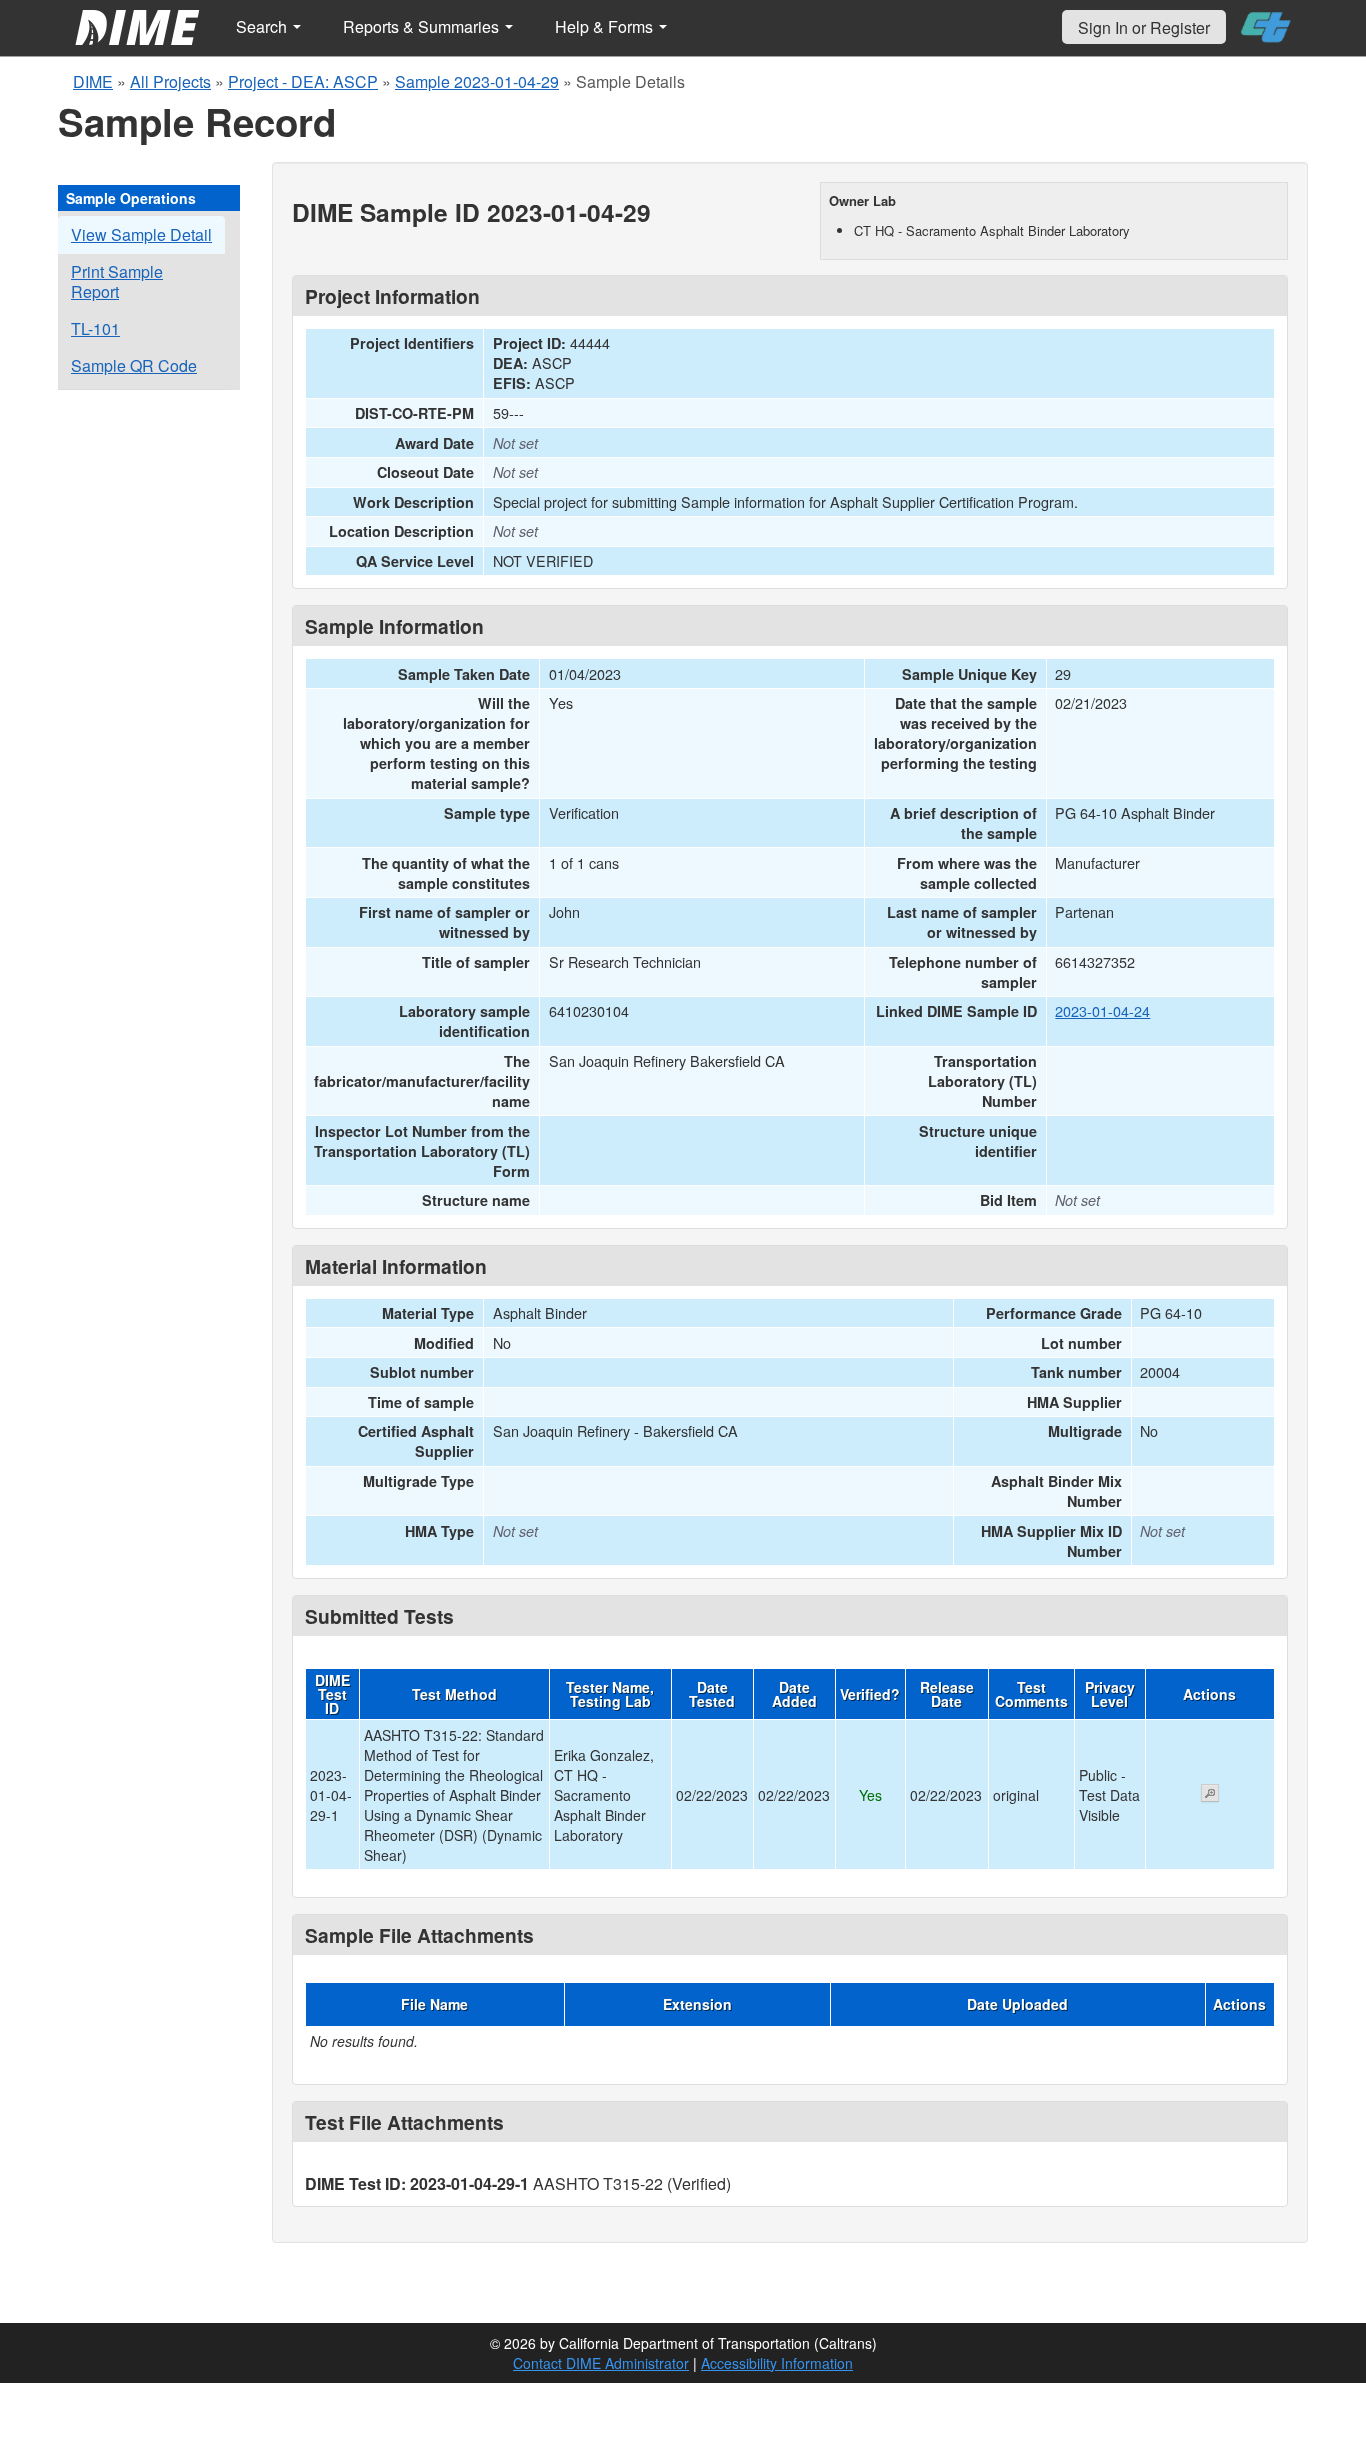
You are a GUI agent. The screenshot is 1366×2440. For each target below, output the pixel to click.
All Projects (170, 81)
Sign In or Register (1144, 27)
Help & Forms (606, 26)
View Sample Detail (141, 234)
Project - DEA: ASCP (303, 81)
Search (263, 26)
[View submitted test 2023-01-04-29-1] (1210, 1795)
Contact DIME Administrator (601, 2363)
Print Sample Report (117, 281)
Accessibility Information (777, 2363)
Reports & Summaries (423, 26)
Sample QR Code (134, 365)
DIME (93, 81)
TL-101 (95, 328)
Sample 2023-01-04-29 (477, 81)
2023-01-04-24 (1102, 1010)
